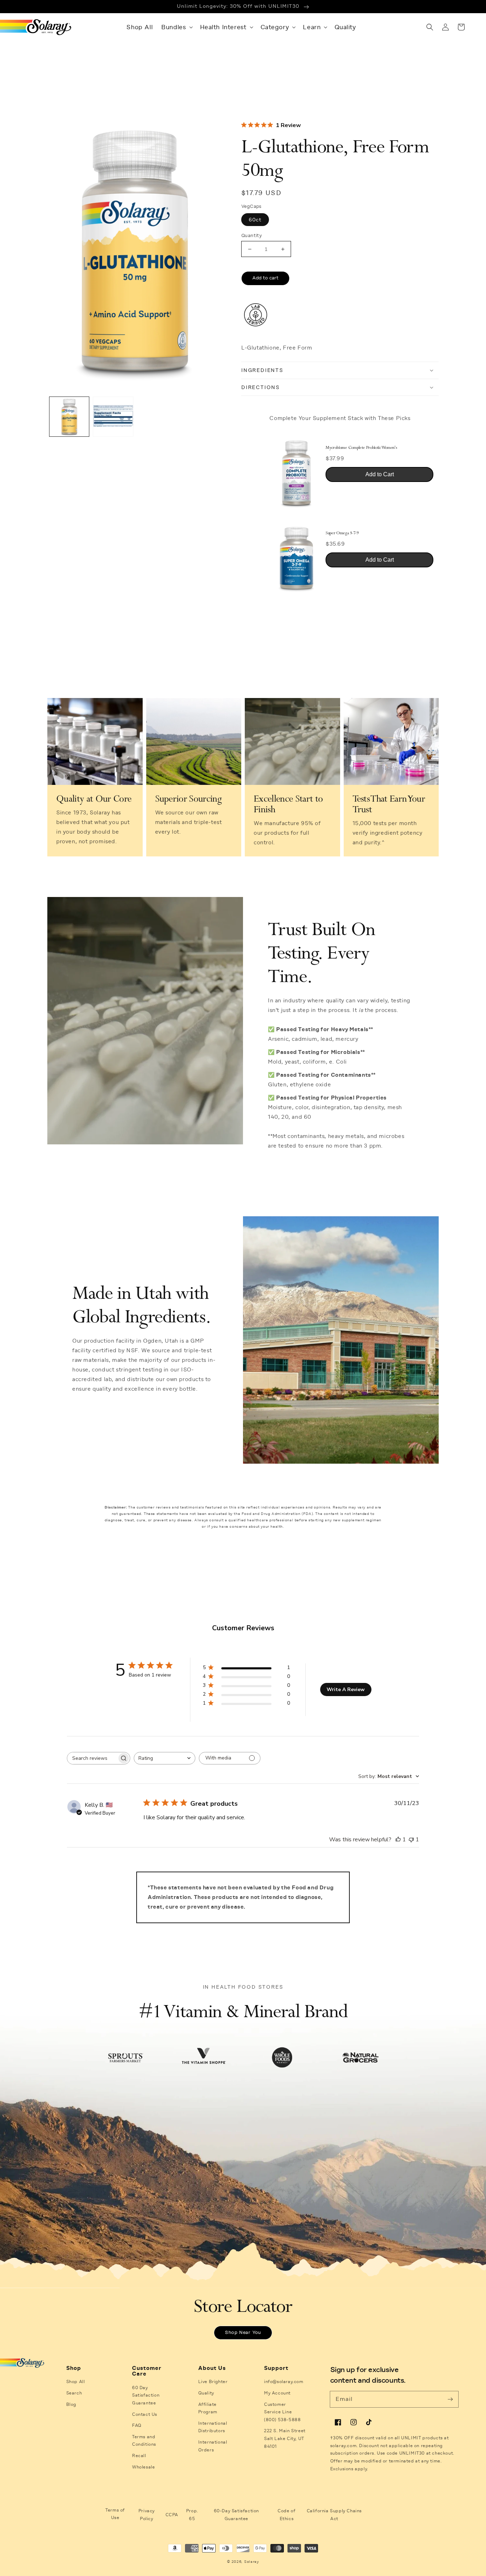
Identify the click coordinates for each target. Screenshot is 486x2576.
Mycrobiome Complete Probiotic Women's (361, 448)
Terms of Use (115, 2514)
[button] (176, 27)
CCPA (172, 2515)
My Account (277, 2393)
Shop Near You (243, 2333)
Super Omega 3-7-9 (342, 533)
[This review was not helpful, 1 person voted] (411, 1840)
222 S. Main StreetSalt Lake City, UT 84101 (285, 2438)
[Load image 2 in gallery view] (113, 417)
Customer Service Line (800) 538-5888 (282, 2412)
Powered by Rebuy (340, 607)
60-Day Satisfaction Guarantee (236, 2515)
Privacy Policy (147, 2515)
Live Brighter (213, 2382)
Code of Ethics (286, 2515)
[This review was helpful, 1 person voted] (398, 1840)
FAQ (137, 2425)
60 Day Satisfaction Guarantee (146, 2395)
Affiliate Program (208, 2408)
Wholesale (143, 2467)
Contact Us (145, 2414)
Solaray (252, 2562)
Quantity (252, 235)
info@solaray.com (284, 2382)
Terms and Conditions (144, 2441)
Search (74, 2393)
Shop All (76, 2382)
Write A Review (346, 1690)
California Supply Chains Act (334, 2515)
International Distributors (213, 2427)
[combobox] (165, 1758)
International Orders (213, 2446)
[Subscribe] (450, 2399)
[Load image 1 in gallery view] (69, 417)
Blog (71, 2404)
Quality (206, 2393)
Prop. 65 (192, 2515)
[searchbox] (92, 1758)
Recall (139, 2456)
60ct (255, 220)
